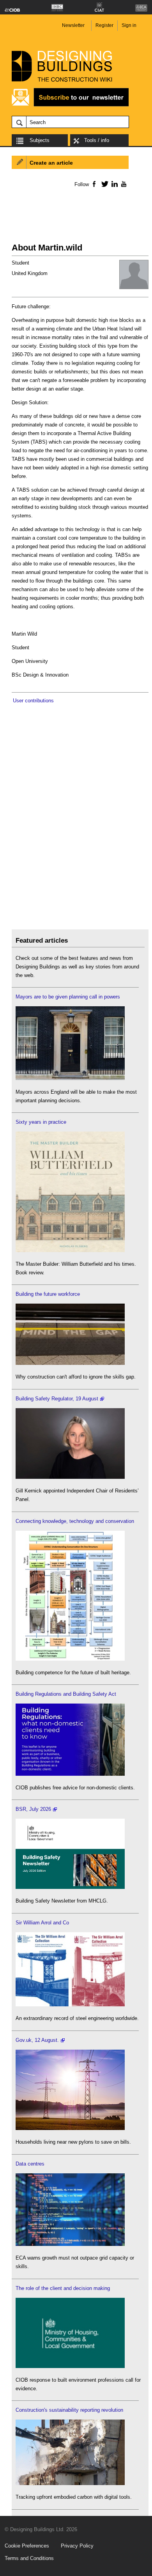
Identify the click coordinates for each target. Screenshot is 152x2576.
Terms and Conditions (29, 2558)
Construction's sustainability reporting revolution (69, 2410)
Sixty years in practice (41, 1122)
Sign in (129, 25)
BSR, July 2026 (33, 1809)
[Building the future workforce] (70, 1363)
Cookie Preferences (27, 2546)
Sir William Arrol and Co (42, 1923)
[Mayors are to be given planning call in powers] (70, 1078)
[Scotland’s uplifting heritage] (70, 2005)
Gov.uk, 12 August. (37, 2040)
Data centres (30, 2164)
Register (104, 25)
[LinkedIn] (113, 184)
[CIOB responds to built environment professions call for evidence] (70, 2366)
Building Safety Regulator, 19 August (57, 1399)
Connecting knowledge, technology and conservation (75, 1521)
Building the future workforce (48, 1294)
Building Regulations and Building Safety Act (66, 1694)
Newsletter (73, 25)
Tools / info (97, 140)
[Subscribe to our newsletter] (70, 105)
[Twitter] (103, 184)
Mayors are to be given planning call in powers (68, 997)
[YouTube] (123, 184)
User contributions (33, 701)
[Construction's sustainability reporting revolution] (70, 2483)
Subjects (40, 140)
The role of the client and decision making (63, 2288)
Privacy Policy (77, 2546)
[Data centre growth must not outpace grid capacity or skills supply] (70, 2244)
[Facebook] (94, 184)
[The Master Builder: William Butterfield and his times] (70, 1250)
